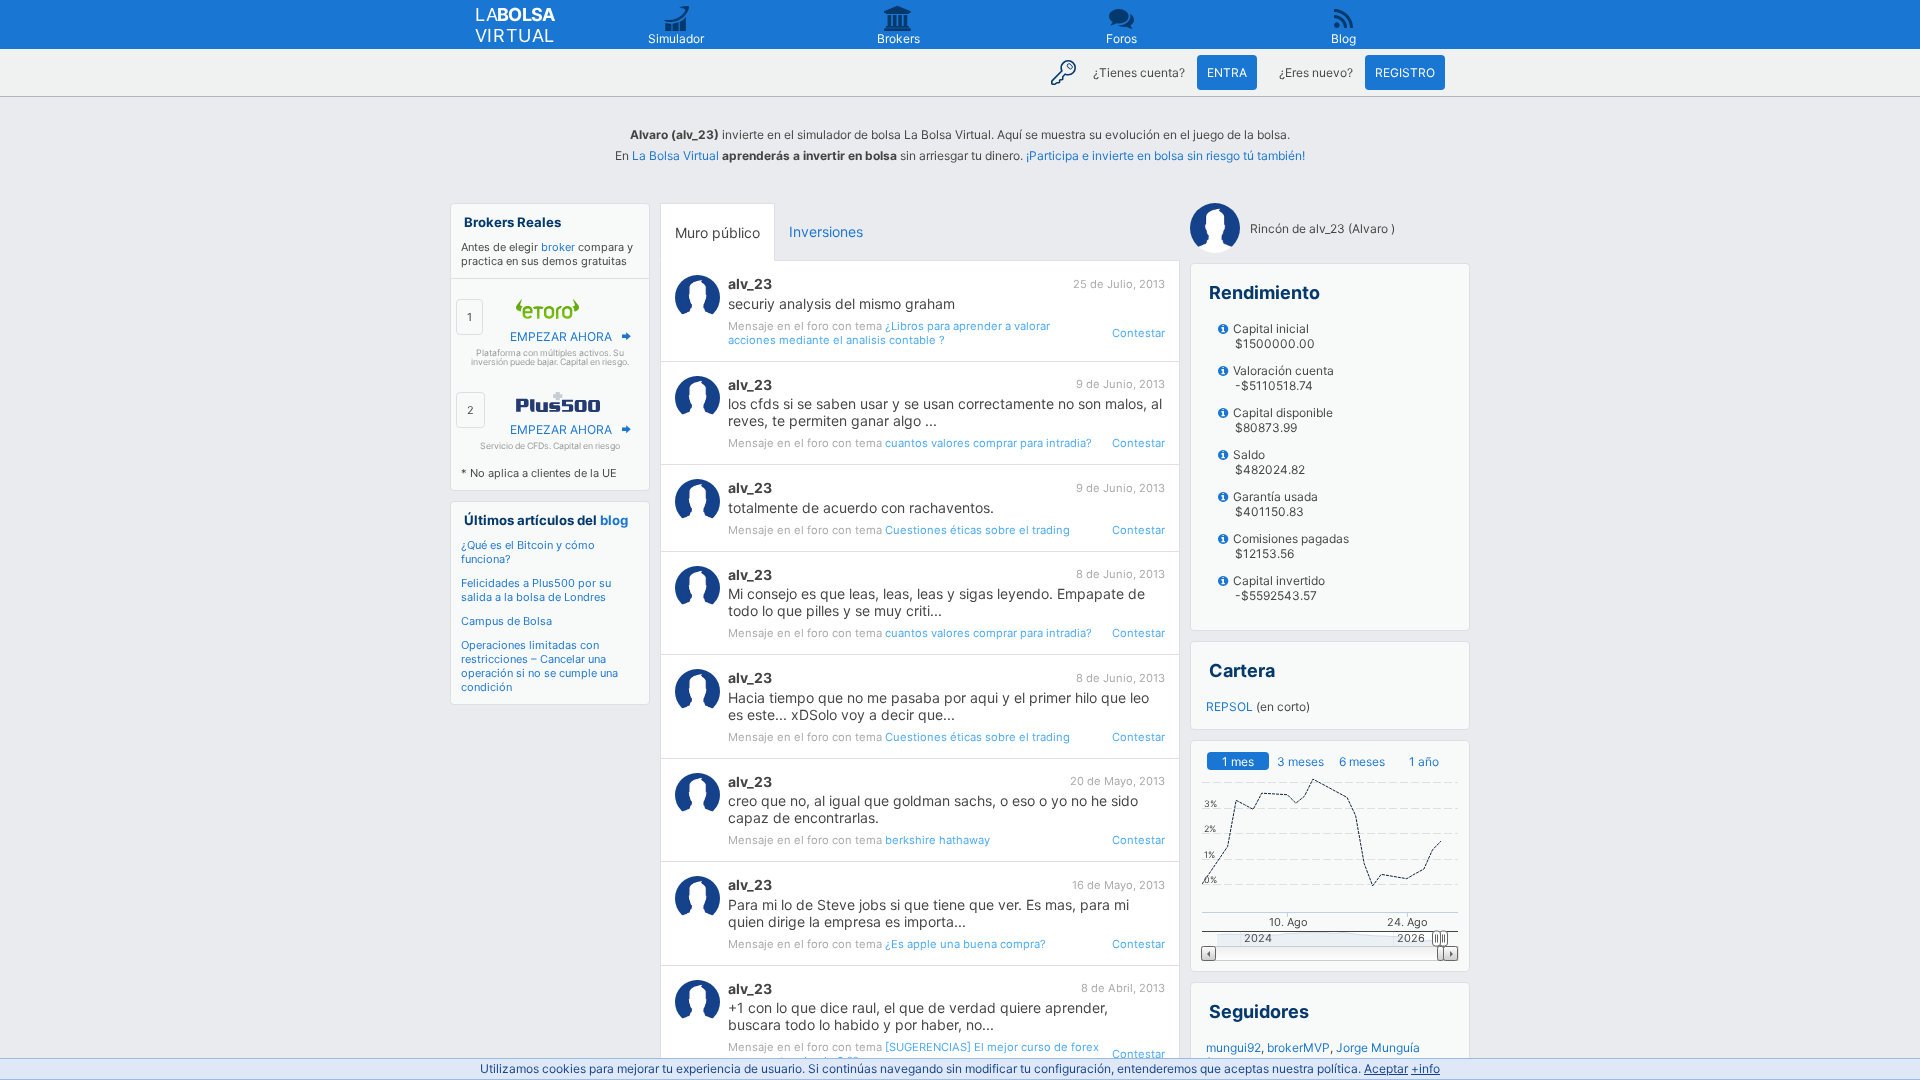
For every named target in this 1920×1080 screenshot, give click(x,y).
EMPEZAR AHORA (561, 336)
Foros (1121, 38)
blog (614, 520)
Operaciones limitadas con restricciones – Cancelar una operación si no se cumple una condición (539, 666)
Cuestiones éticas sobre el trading (977, 530)
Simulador (676, 38)
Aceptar (1386, 1068)
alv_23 (750, 283)
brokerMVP (1298, 1047)
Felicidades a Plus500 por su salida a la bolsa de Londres (536, 590)
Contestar (1138, 333)
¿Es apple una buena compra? (965, 944)
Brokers (898, 38)
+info (1425, 1068)
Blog (1343, 38)
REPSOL (1229, 706)
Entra (1227, 72)
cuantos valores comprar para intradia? (988, 443)
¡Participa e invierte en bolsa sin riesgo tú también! (1165, 155)
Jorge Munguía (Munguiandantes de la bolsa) (1313, 1055)
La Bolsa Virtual (675, 155)
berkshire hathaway (937, 840)
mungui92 (1233, 1047)
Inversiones (826, 231)
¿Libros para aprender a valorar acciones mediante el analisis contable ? (889, 333)
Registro (1405, 72)
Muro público (717, 232)
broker (558, 247)
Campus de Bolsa (506, 621)
